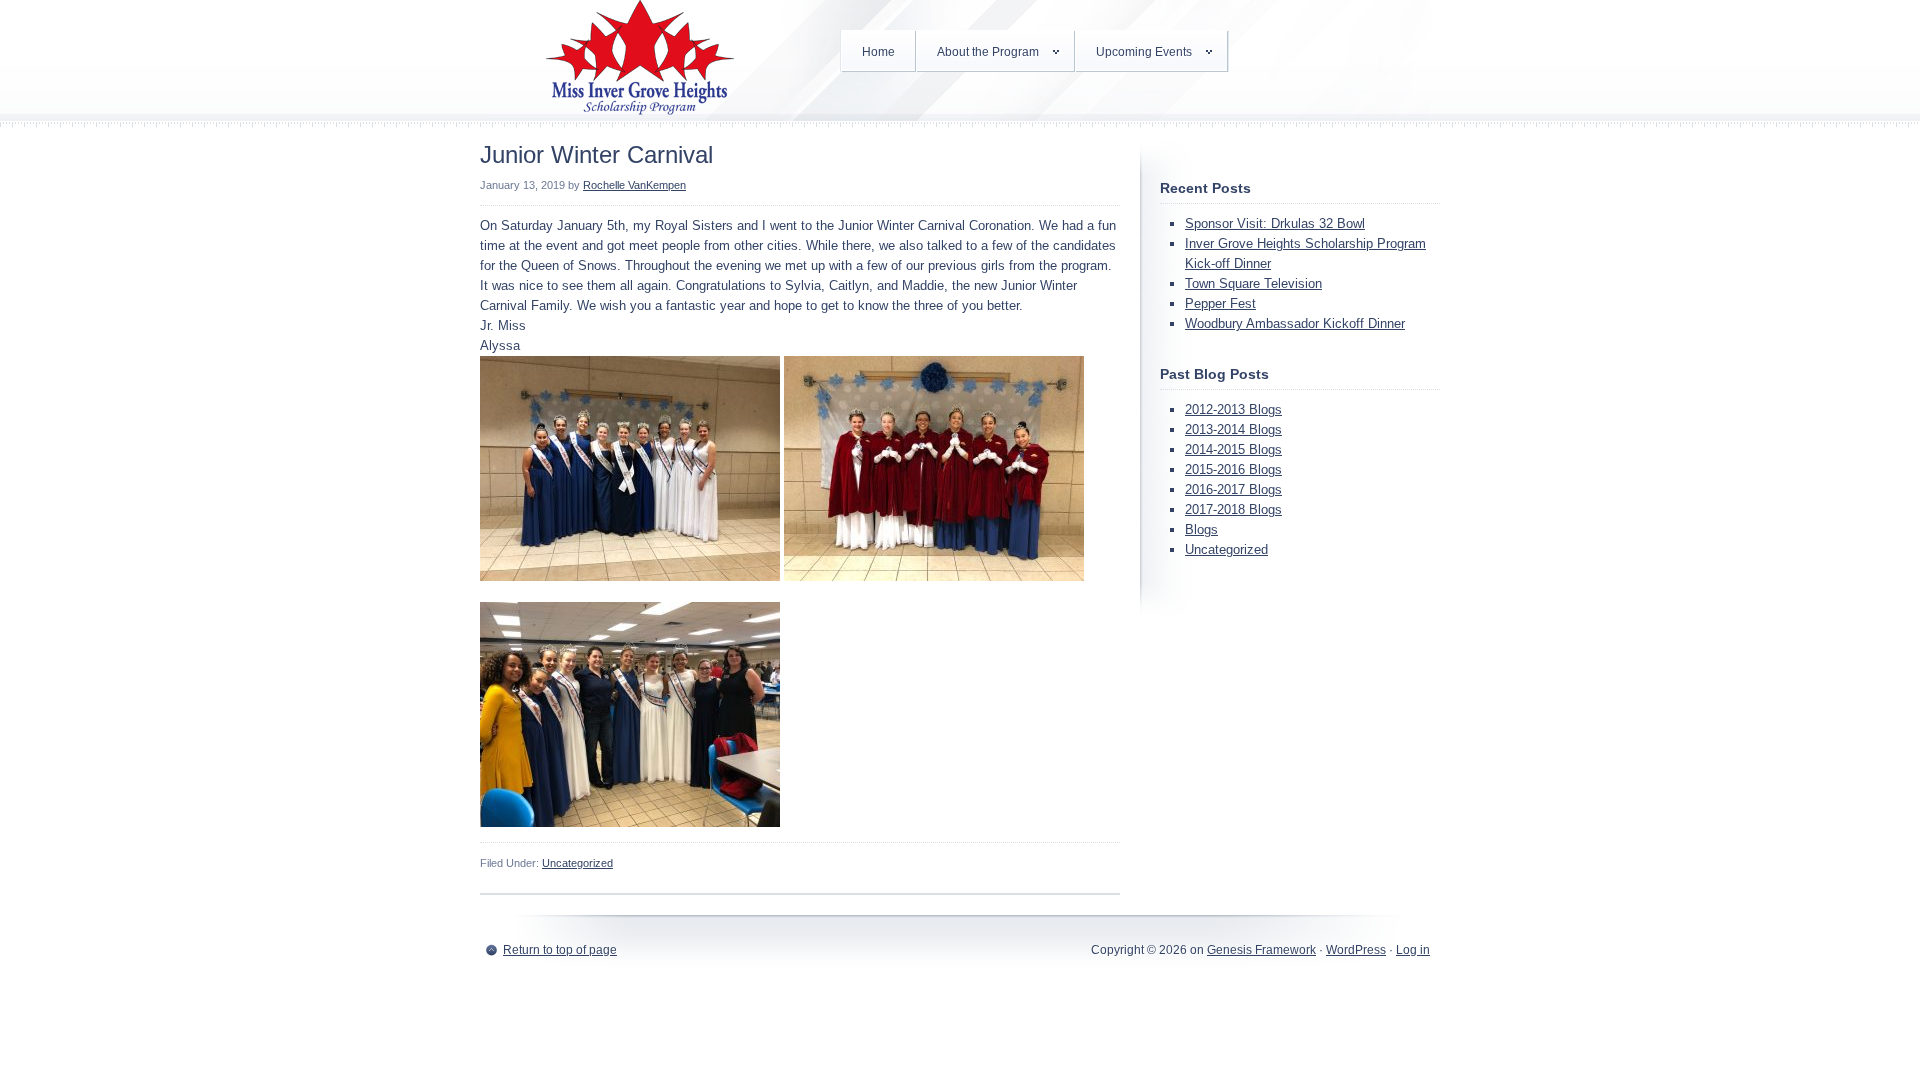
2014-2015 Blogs (1233, 449)
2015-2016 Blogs (1233, 469)
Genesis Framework (1261, 950)
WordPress (1356, 950)
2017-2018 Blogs (1233, 509)
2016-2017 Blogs (1233, 489)
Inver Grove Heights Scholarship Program (640, 60)
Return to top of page (560, 950)
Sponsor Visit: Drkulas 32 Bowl (1275, 223)
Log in (1413, 950)
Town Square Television (1253, 283)
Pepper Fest (1220, 303)
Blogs (1201, 529)
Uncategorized (577, 863)
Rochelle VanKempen (634, 185)
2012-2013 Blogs (1233, 409)
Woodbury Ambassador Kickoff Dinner (1295, 323)
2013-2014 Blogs (1233, 429)
